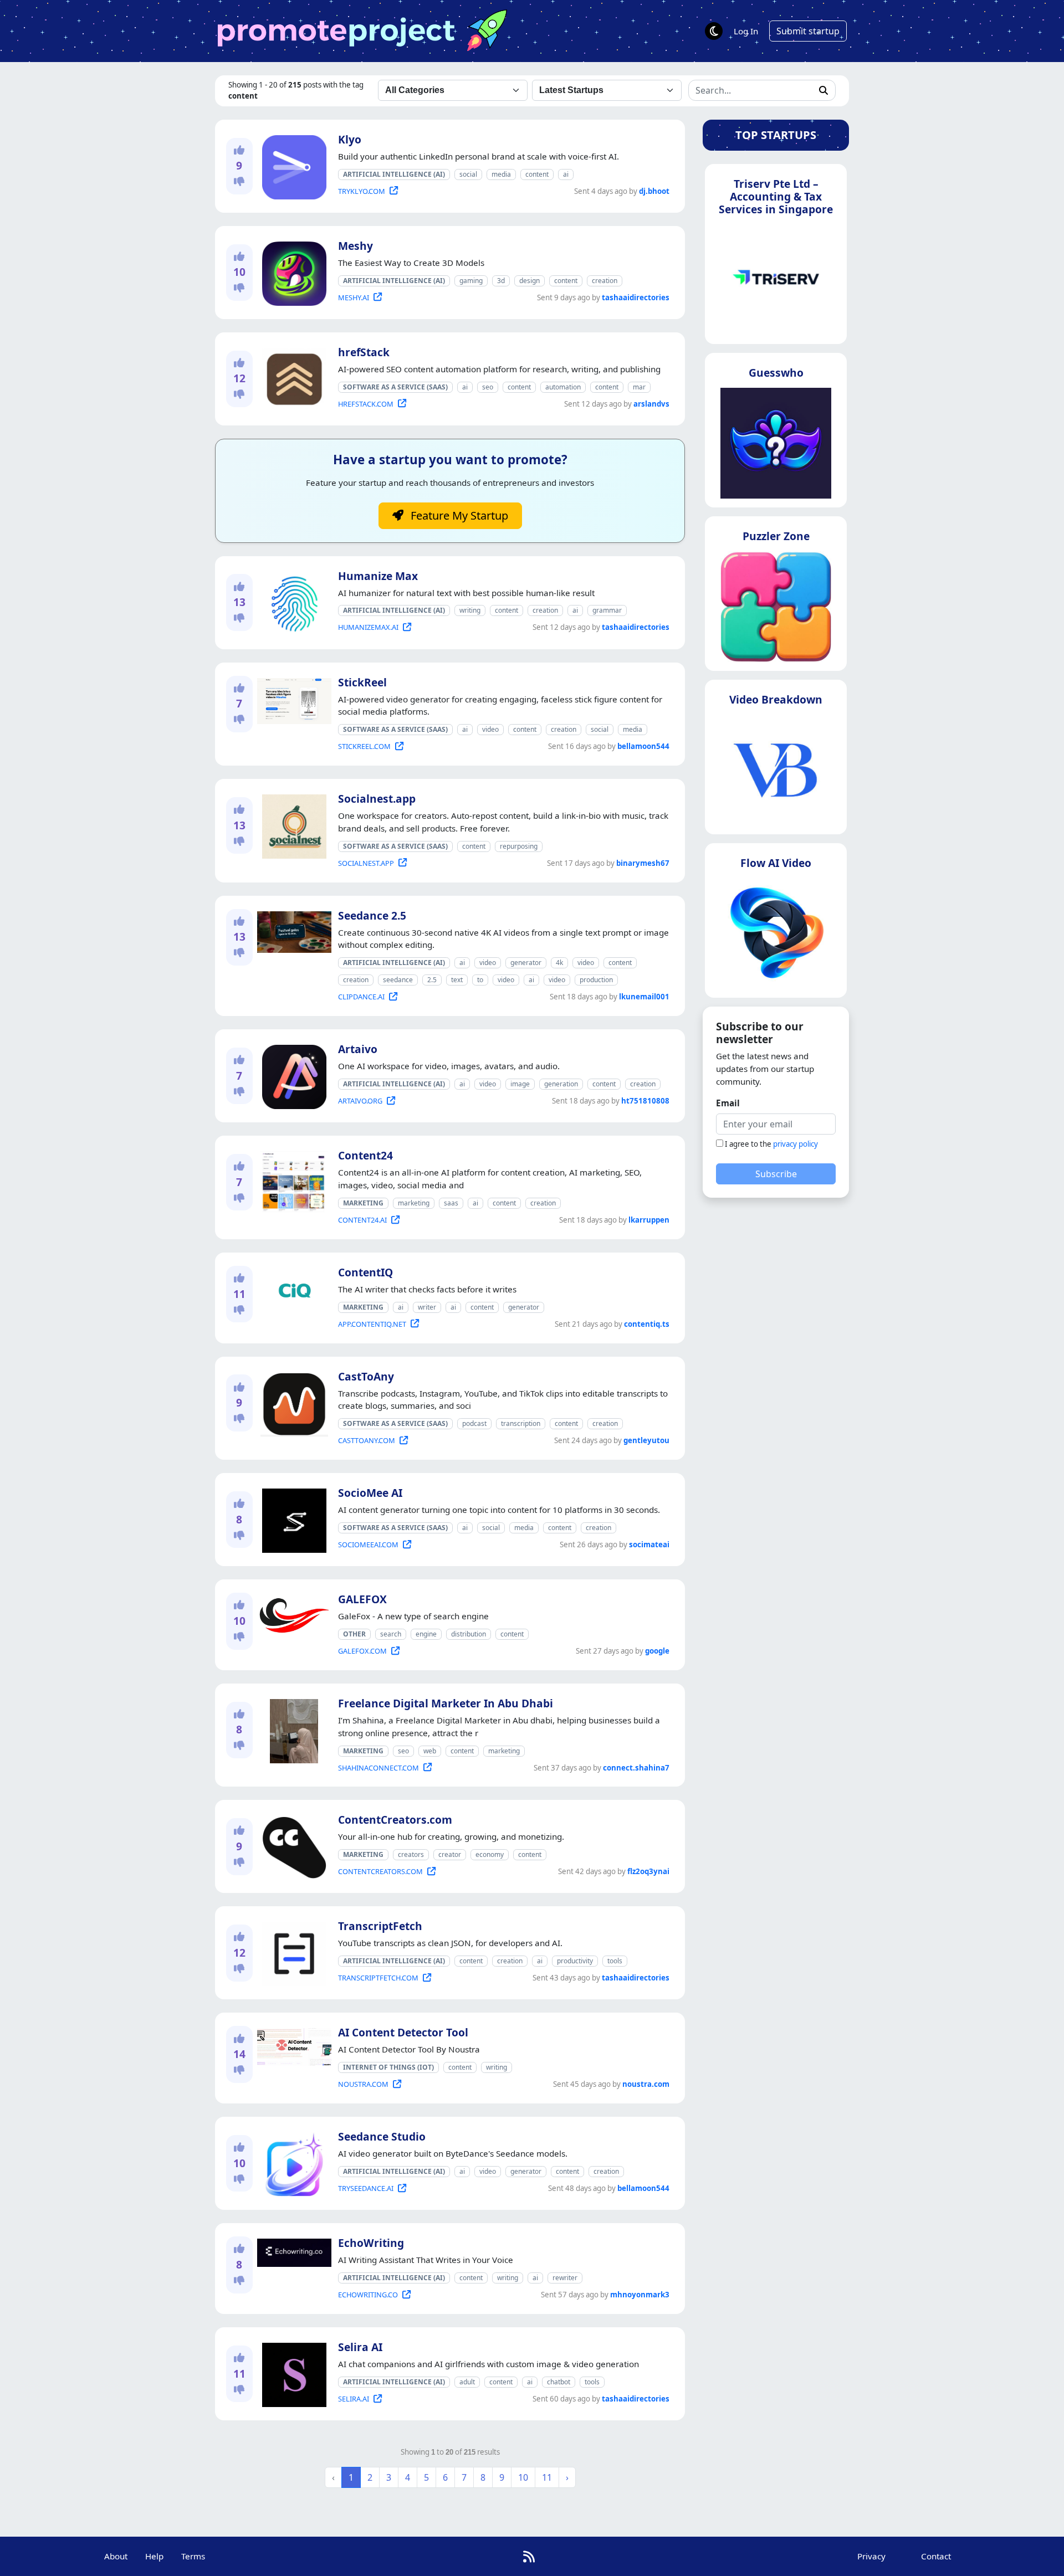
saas (451, 1203)
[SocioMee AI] (292, 1518)
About (116, 2556)
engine (426, 1634)
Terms (193, 2556)
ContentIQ (365, 1272)
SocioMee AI (370, 1493)
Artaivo (358, 1049)
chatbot (559, 2382)
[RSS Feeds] (529, 2556)
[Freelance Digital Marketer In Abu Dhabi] (292, 1729)
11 (547, 2477)
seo (488, 387)
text (457, 980)
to (480, 980)
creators (411, 1854)
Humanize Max (378, 576)
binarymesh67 (643, 863)
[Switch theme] (714, 31)
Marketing (363, 1203)
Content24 (365, 1155)
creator (450, 1854)
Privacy (871, 2556)
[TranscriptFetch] (292, 1952)
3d (501, 281)
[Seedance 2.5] (292, 930)
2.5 (432, 980)
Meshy (355, 246)
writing (470, 610)
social (468, 174)
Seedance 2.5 (372, 915)
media (501, 174)
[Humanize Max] (292, 602)
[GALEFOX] (292, 1613)
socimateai (649, 1544)
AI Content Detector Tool (403, 2032)
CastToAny (366, 1376)
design (530, 281)
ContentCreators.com (395, 1820)
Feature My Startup (458, 515)
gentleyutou (646, 1440)
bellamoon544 (643, 746)
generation (561, 1084)
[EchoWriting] (292, 2251)
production (596, 980)
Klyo (350, 139)
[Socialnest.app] (292, 824)
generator (526, 963)
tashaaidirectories (636, 297)
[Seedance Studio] (292, 2162)
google (657, 1651)
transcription (521, 1423)
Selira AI (360, 2347)
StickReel (362, 682)
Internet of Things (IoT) (388, 2067)
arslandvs (651, 404)
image (520, 1084)
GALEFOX (362, 1599)
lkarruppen (649, 1220)
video (490, 729)
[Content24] (292, 1181)
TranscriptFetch (380, 1926)
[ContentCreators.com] (292, 1846)
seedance (398, 980)
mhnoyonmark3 (640, 2295)
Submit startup (808, 31)
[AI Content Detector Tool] (292, 2045)
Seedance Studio (382, 2136)
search (391, 1634)
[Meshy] (292, 271)
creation (605, 281)
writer (427, 1307)
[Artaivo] (292, 1075)
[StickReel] (292, 699)
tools (615, 1961)
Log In (746, 31)
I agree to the (771, 1144)
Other (354, 1634)
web (430, 1751)
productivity (575, 1961)
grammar (607, 610)
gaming (471, 281)
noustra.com (646, 2084)
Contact (936, 2556)
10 (523, 2477)
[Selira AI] (292, 2373)
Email (728, 1103)
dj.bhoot (654, 191)
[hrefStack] (292, 378)
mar (639, 387)
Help (154, 2556)
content (537, 174)
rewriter (565, 2278)
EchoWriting (371, 2243)
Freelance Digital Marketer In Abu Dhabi (446, 1703)
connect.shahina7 (636, 1768)
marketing (414, 1203)
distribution (469, 1634)
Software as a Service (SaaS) (395, 387)
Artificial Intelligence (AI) (394, 174)
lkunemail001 (644, 997)
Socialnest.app (377, 799)
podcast (474, 1423)
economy (490, 1854)
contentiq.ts (647, 1324)
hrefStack (364, 352)
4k (559, 963)
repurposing (519, 846)
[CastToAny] (292, 1402)
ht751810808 (645, 1101)
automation (563, 387)
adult (467, 2382)
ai (566, 174)
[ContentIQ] (292, 1291)
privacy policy (796, 1144)
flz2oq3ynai (648, 1871)
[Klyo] (292, 165)
